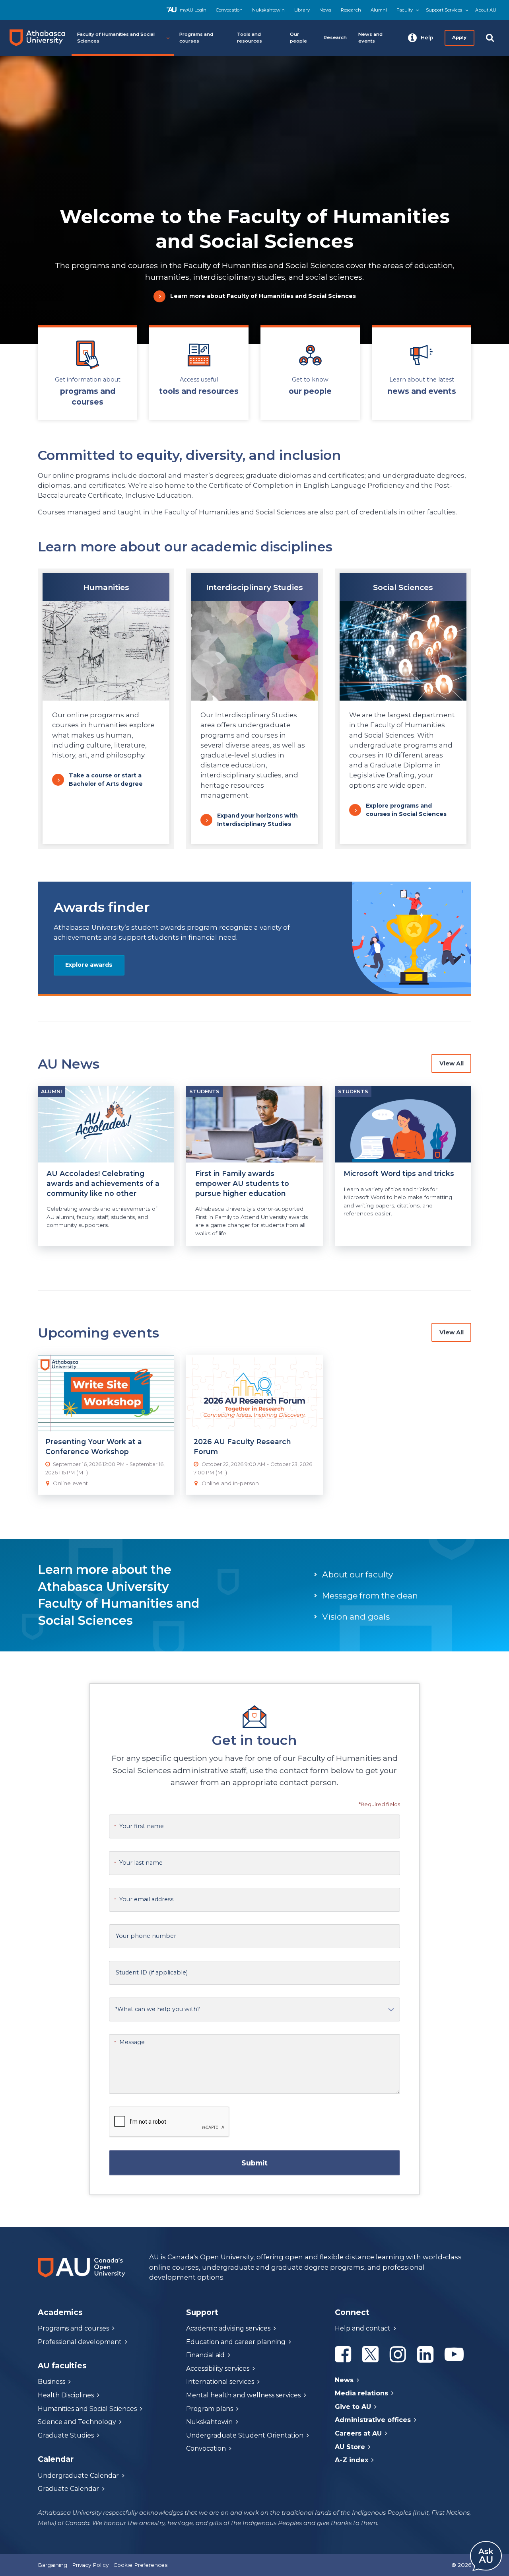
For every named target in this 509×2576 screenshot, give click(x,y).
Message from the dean (370, 1596)
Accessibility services (218, 2369)
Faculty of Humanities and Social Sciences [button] (116, 38)
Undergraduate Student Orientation (245, 2435)
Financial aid (205, 2355)
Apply (460, 37)
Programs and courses (73, 2328)
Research (351, 10)
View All (452, 1063)
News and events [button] (370, 38)
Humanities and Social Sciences (87, 2409)
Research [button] (335, 37)
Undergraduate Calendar (78, 2476)
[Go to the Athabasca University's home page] (41, 38)
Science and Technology (77, 2422)
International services (220, 2382)
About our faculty (357, 1574)
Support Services (444, 10)
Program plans (210, 2409)
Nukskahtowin (268, 10)
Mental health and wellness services (243, 2395)
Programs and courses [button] (196, 38)
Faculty (405, 10)
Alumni (379, 10)
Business (51, 2382)
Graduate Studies (66, 2435)
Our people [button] (298, 38)
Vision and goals (356, 1617)
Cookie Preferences (140, 2565)
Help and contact (363, 2328)
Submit (254, 2163)
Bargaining (52, 2565)
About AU (486, 10)
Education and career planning (236, 2342)
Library (302, 10)
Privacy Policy (90, 2565)
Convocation (229, 10)
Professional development (80, 2342)
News (325, 10)
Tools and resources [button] (250, 38)
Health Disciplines (66, 2395)
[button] (421, 38)
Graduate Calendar (68, 2489)
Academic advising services (228, 2328)
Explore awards (89, 965)
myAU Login (193, 10)
